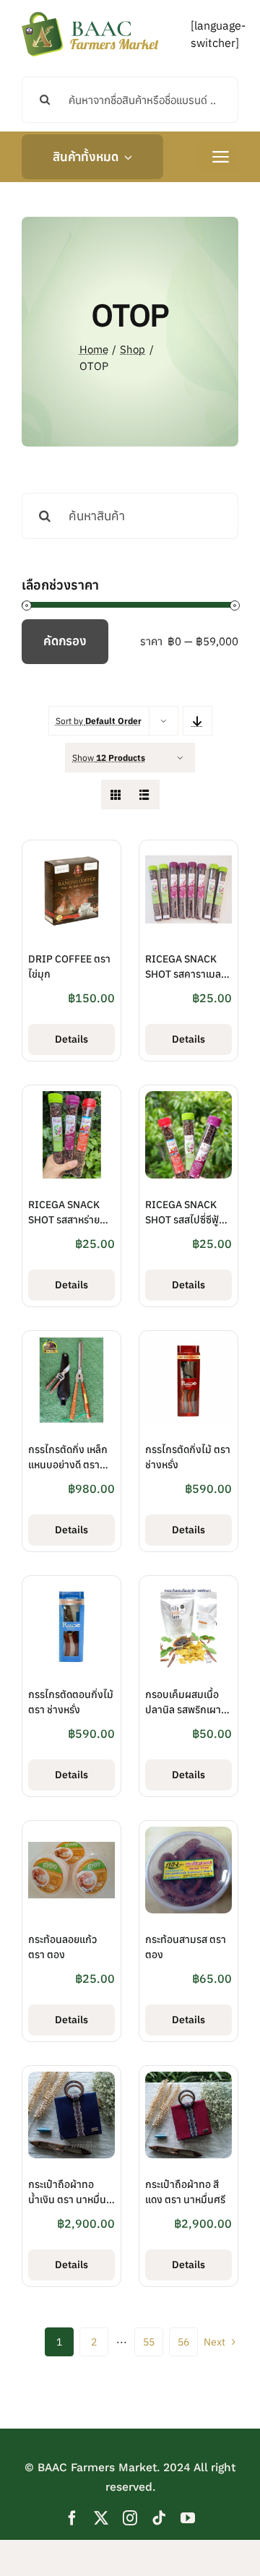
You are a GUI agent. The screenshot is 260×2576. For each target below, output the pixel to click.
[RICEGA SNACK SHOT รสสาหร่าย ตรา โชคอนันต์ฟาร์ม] (71, 1100)
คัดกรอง (65, 641)
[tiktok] (159, 2518)
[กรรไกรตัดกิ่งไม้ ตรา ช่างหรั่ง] (188, 1345)
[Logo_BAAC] (90, 14)
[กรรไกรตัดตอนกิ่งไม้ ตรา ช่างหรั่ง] (71, 1590)
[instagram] (130, 2518)
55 (149, 2342)
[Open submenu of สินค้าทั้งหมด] (125, 157)
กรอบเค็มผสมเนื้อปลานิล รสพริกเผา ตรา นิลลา (183, 1710)
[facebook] (72, 2518)
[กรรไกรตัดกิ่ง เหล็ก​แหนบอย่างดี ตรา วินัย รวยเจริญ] (71, 1345)
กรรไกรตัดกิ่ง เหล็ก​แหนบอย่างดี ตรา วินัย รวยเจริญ (68, 1465)
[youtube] (188, 2518)
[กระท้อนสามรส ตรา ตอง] (188, 1835)
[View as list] (145, 794)
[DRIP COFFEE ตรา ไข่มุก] (71, 855)
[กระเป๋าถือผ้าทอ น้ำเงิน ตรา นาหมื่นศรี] (71, 2080)
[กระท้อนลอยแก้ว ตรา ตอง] (71, 1835)
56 (183, 2342)
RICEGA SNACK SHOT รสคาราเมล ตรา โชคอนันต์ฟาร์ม (187, 974)
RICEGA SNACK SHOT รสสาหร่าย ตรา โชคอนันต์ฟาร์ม (70, 1220)
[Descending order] (198, 721)
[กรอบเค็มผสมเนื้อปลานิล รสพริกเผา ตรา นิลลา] (188, 1590)
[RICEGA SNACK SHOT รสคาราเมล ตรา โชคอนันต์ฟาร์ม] (188, 855)
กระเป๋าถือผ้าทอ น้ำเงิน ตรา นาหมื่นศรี (67, 2200)
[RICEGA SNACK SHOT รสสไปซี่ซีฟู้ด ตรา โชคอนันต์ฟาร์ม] (188, 1100)
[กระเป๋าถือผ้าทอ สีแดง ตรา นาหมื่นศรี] (188, 2080)
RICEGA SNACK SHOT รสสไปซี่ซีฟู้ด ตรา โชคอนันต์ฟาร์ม (187, 1220)
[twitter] (101, 2518)
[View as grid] (116, 794)
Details (71, 1039)
